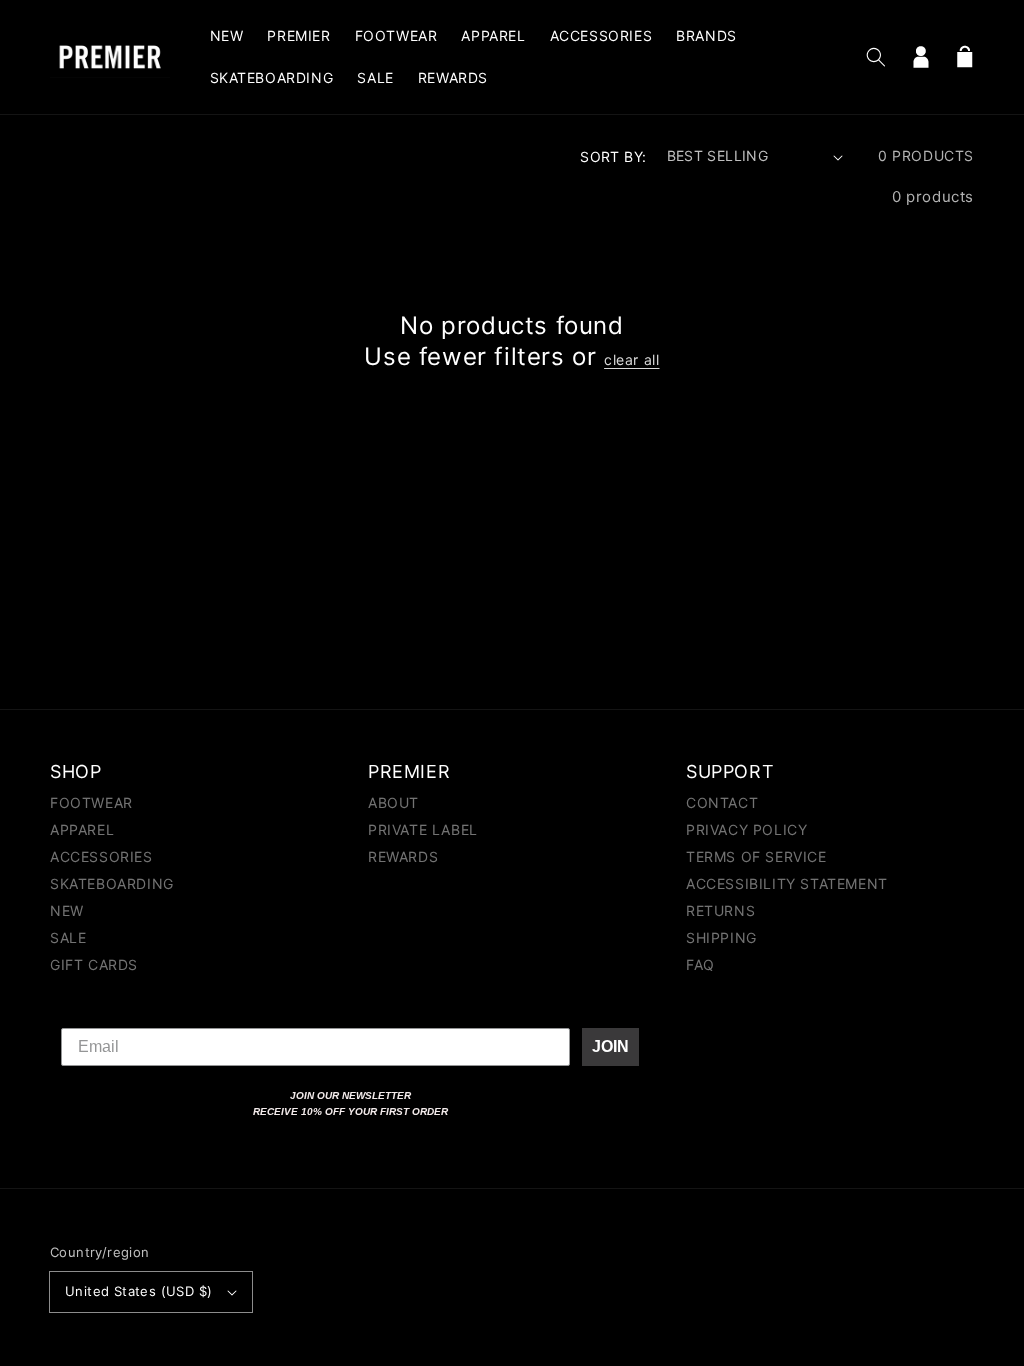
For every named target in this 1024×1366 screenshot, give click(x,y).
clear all (631, 359)
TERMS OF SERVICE (756, 856)
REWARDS (403, 856)
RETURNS (720, 910)
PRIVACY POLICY (746, 829)
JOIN (610, 1046)
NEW (67, 910)
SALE (68, 937)
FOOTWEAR (91, 803)
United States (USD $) (138, 1291)
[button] (876, 57)
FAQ (700, 964)
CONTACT (722, 803)
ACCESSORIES (101, 856)
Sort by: (613, 156)
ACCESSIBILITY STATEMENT (787, 883)
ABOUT (393, 803)
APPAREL (82, 829)
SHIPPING (721, 937)
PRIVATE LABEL (423, 829)
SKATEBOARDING (112, 883)
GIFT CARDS (94, 964)
